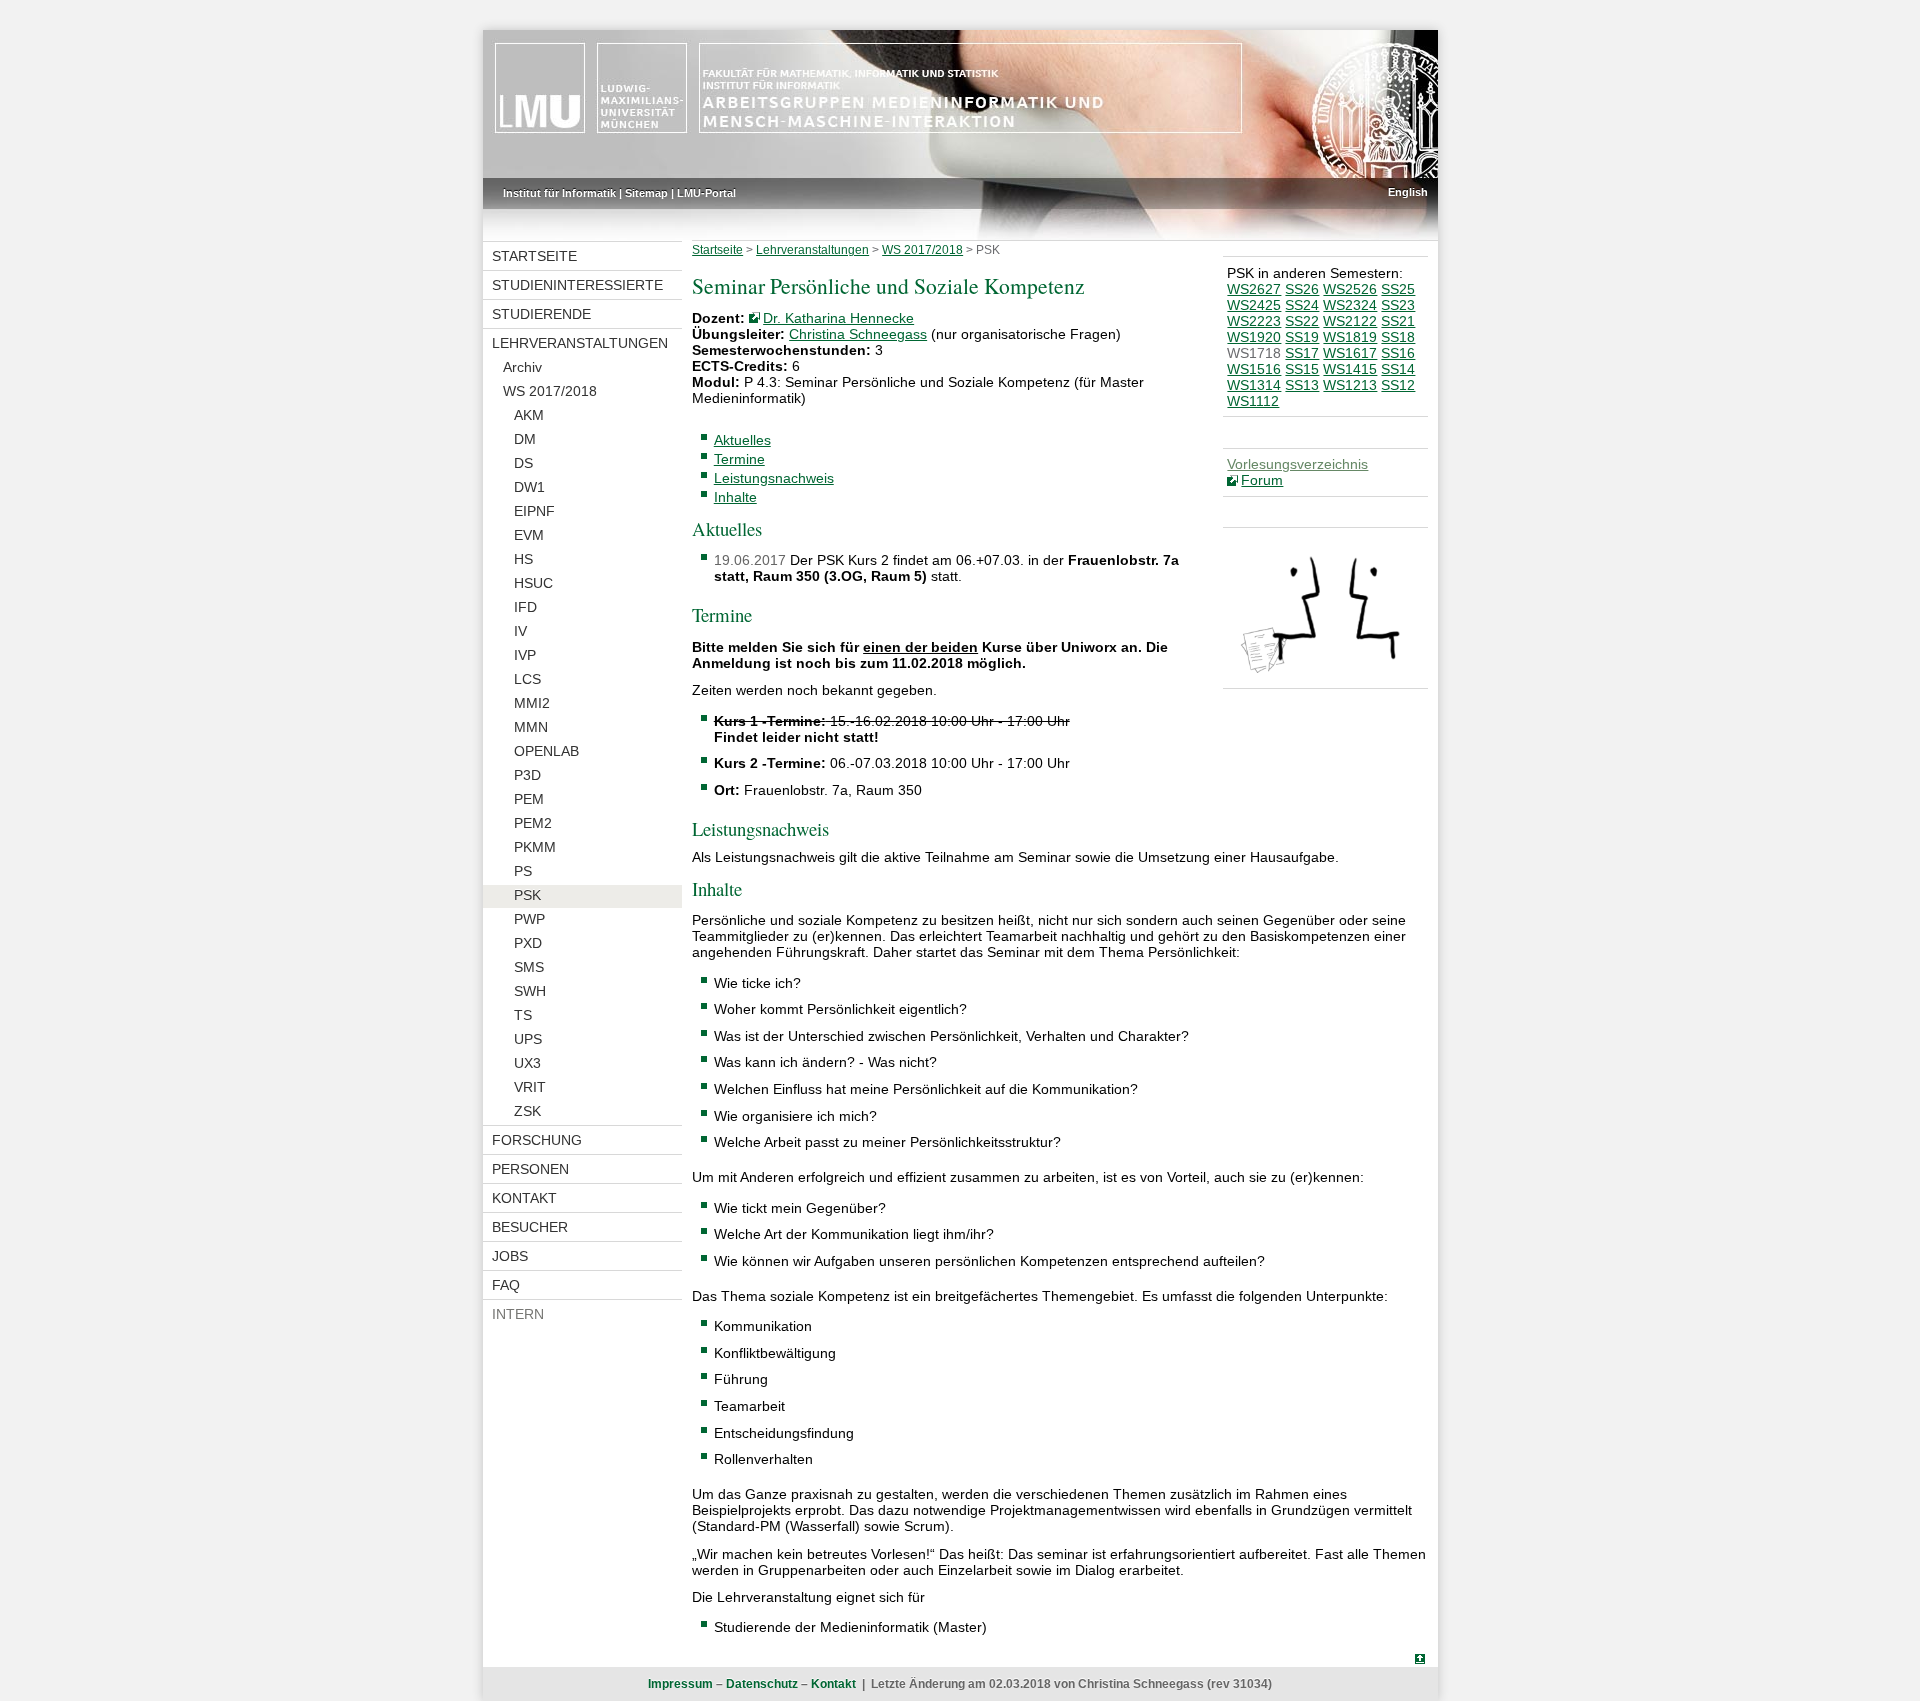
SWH (530, 991)
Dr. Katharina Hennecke (838, 318)
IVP (525, 655)
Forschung (537, 1140)
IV (520, 631)
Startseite (534, 256)
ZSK (527, 1111)
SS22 (1302, 321)
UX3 (527, 1063)
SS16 (1398, 353)
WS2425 (1254, 305)
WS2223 (1254, 321)
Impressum (680, 1684)
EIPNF (534, 511)
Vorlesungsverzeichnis (1297, 464)
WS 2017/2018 (550, 391)
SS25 (1398, 289)
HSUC (533, 583)
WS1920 (1254, 337)
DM (525, 439)
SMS (529, 967)
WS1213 (1350, 385)
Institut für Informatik (559, 193)
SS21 (1398, 321)
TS (523, 1015)
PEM (529, 799)
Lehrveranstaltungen (580, 343)
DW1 (529, 487)
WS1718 (1254, 353)
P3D (527, 775)
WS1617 (1350, 353)
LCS (527, 679)
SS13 (1302, 385)
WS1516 (1254, 369)
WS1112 (1253, 401)
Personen (530, 1169)
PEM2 (533, 823)
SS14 (1398, 369)
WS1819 (1350, 337)
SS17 (1302, 353)
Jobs (510, 1256)
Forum (1262, 480)
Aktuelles (742, 440)
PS (523, 871)
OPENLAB (546, 751)
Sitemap (646, 193)
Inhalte (735, 497)
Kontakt (524, 1198)
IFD (525, 607)
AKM (529, 415)
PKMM (535, 847)
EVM (529, 535)
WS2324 (1350, 305)
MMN (531, 727)
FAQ (506, 1285)
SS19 (1302, 337)
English (1408, 192)
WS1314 (1254, 385)
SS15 (1302, 369)
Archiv (522, 367)
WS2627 (1254, 289)
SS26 (1302, 289)
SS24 (1302, 305)
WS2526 (1350, 289)
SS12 (1398, 385)
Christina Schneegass (858, 334)
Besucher (530, 1227)
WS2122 (1350, 321)
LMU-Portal (706, 193)
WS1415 (1350, 369)
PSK (527, 895)
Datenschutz (762, 1684)
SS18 (1398, 337)
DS (523, 463)
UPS (528, 1039)
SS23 (1398, 305)
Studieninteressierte (577, 285)
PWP (529, 919)
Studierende (541, 314)
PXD (528, 943)
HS (523, 559)
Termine (739, 459)
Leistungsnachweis (774, 478)
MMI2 (532, 703)
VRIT (530, 1087)
